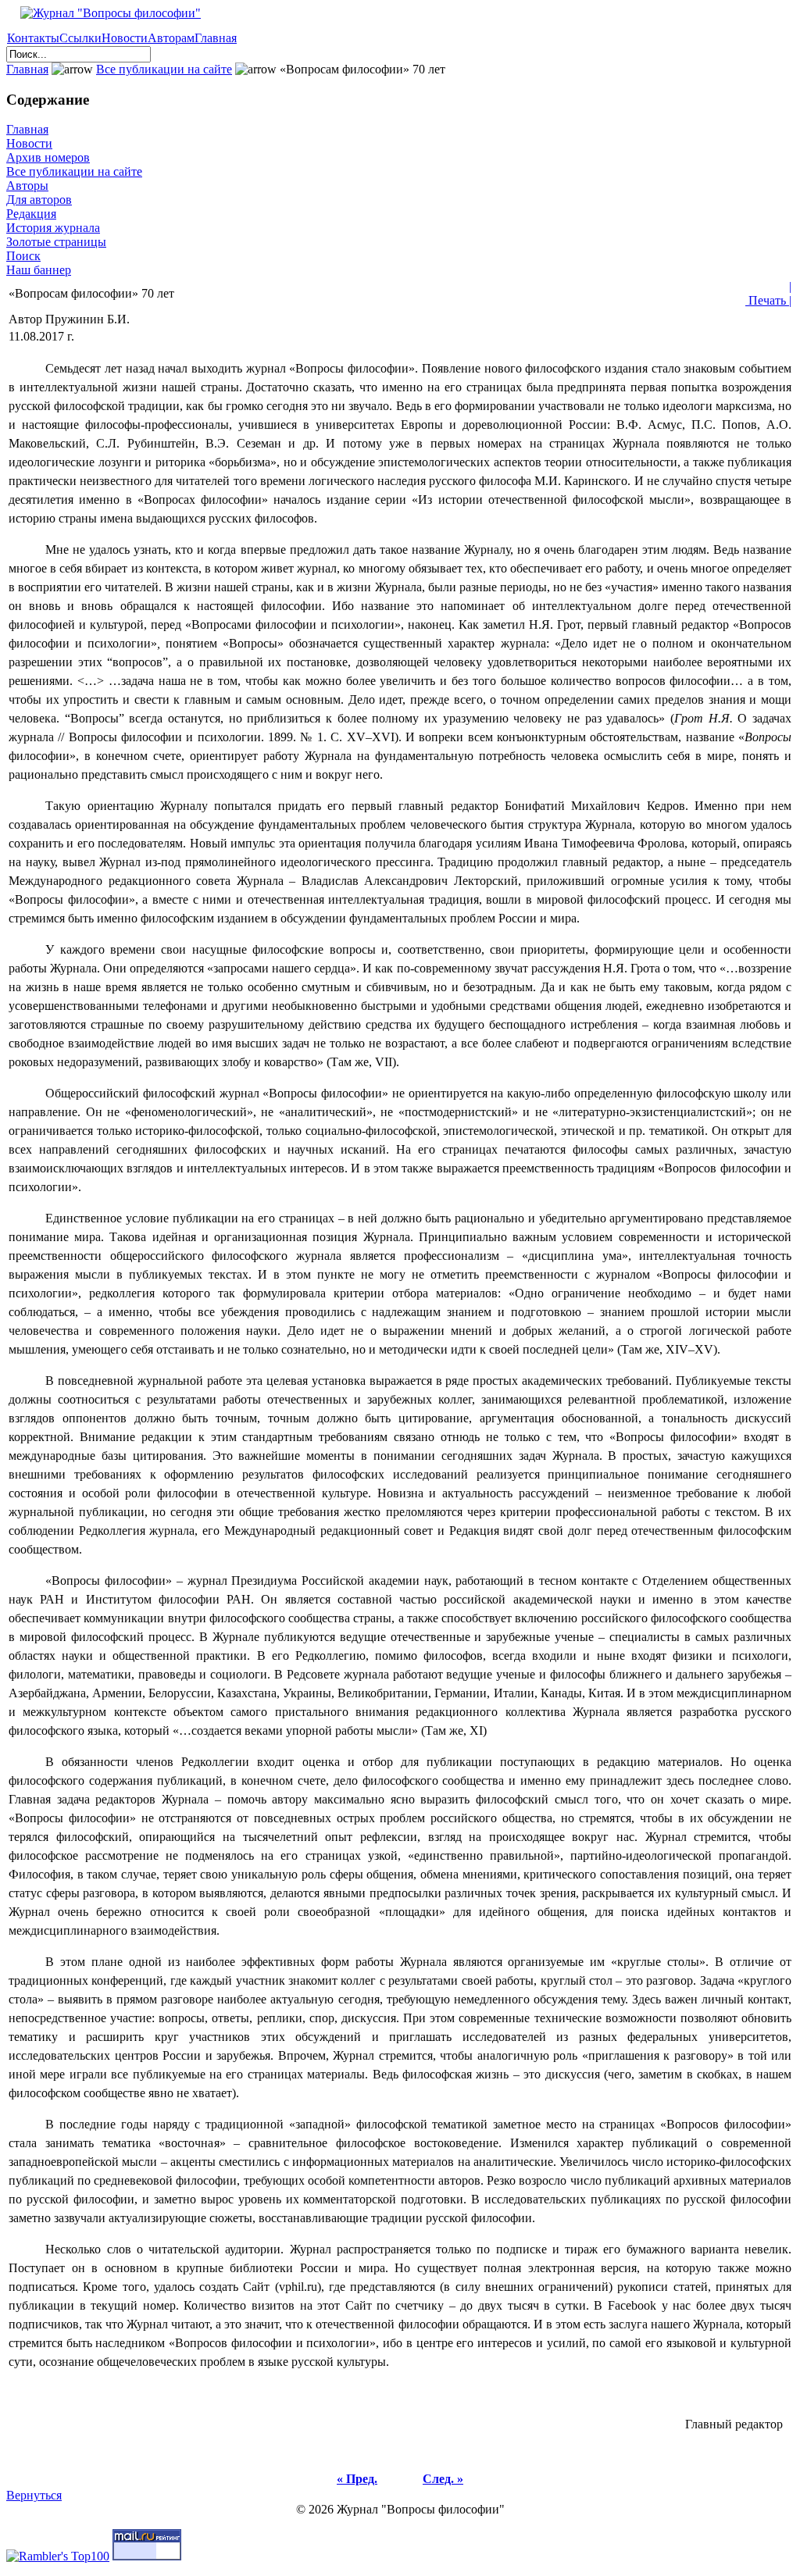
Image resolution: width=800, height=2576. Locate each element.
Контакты (33, 38)
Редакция (31, 214)
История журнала (53, 228)
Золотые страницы (56, 242)
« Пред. (357, 2479)
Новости (125, 38)
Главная (216, 38)
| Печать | (768, 293)
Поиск (23, 256)
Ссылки (80, 38)
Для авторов (39, 200)
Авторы (27, 186)
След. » (443, 2479)
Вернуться (34, 2495)
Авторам (171, 38)
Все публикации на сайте (164, 69)
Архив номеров (48, 157)
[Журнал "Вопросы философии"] (104, 13)
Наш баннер (39, 270)
